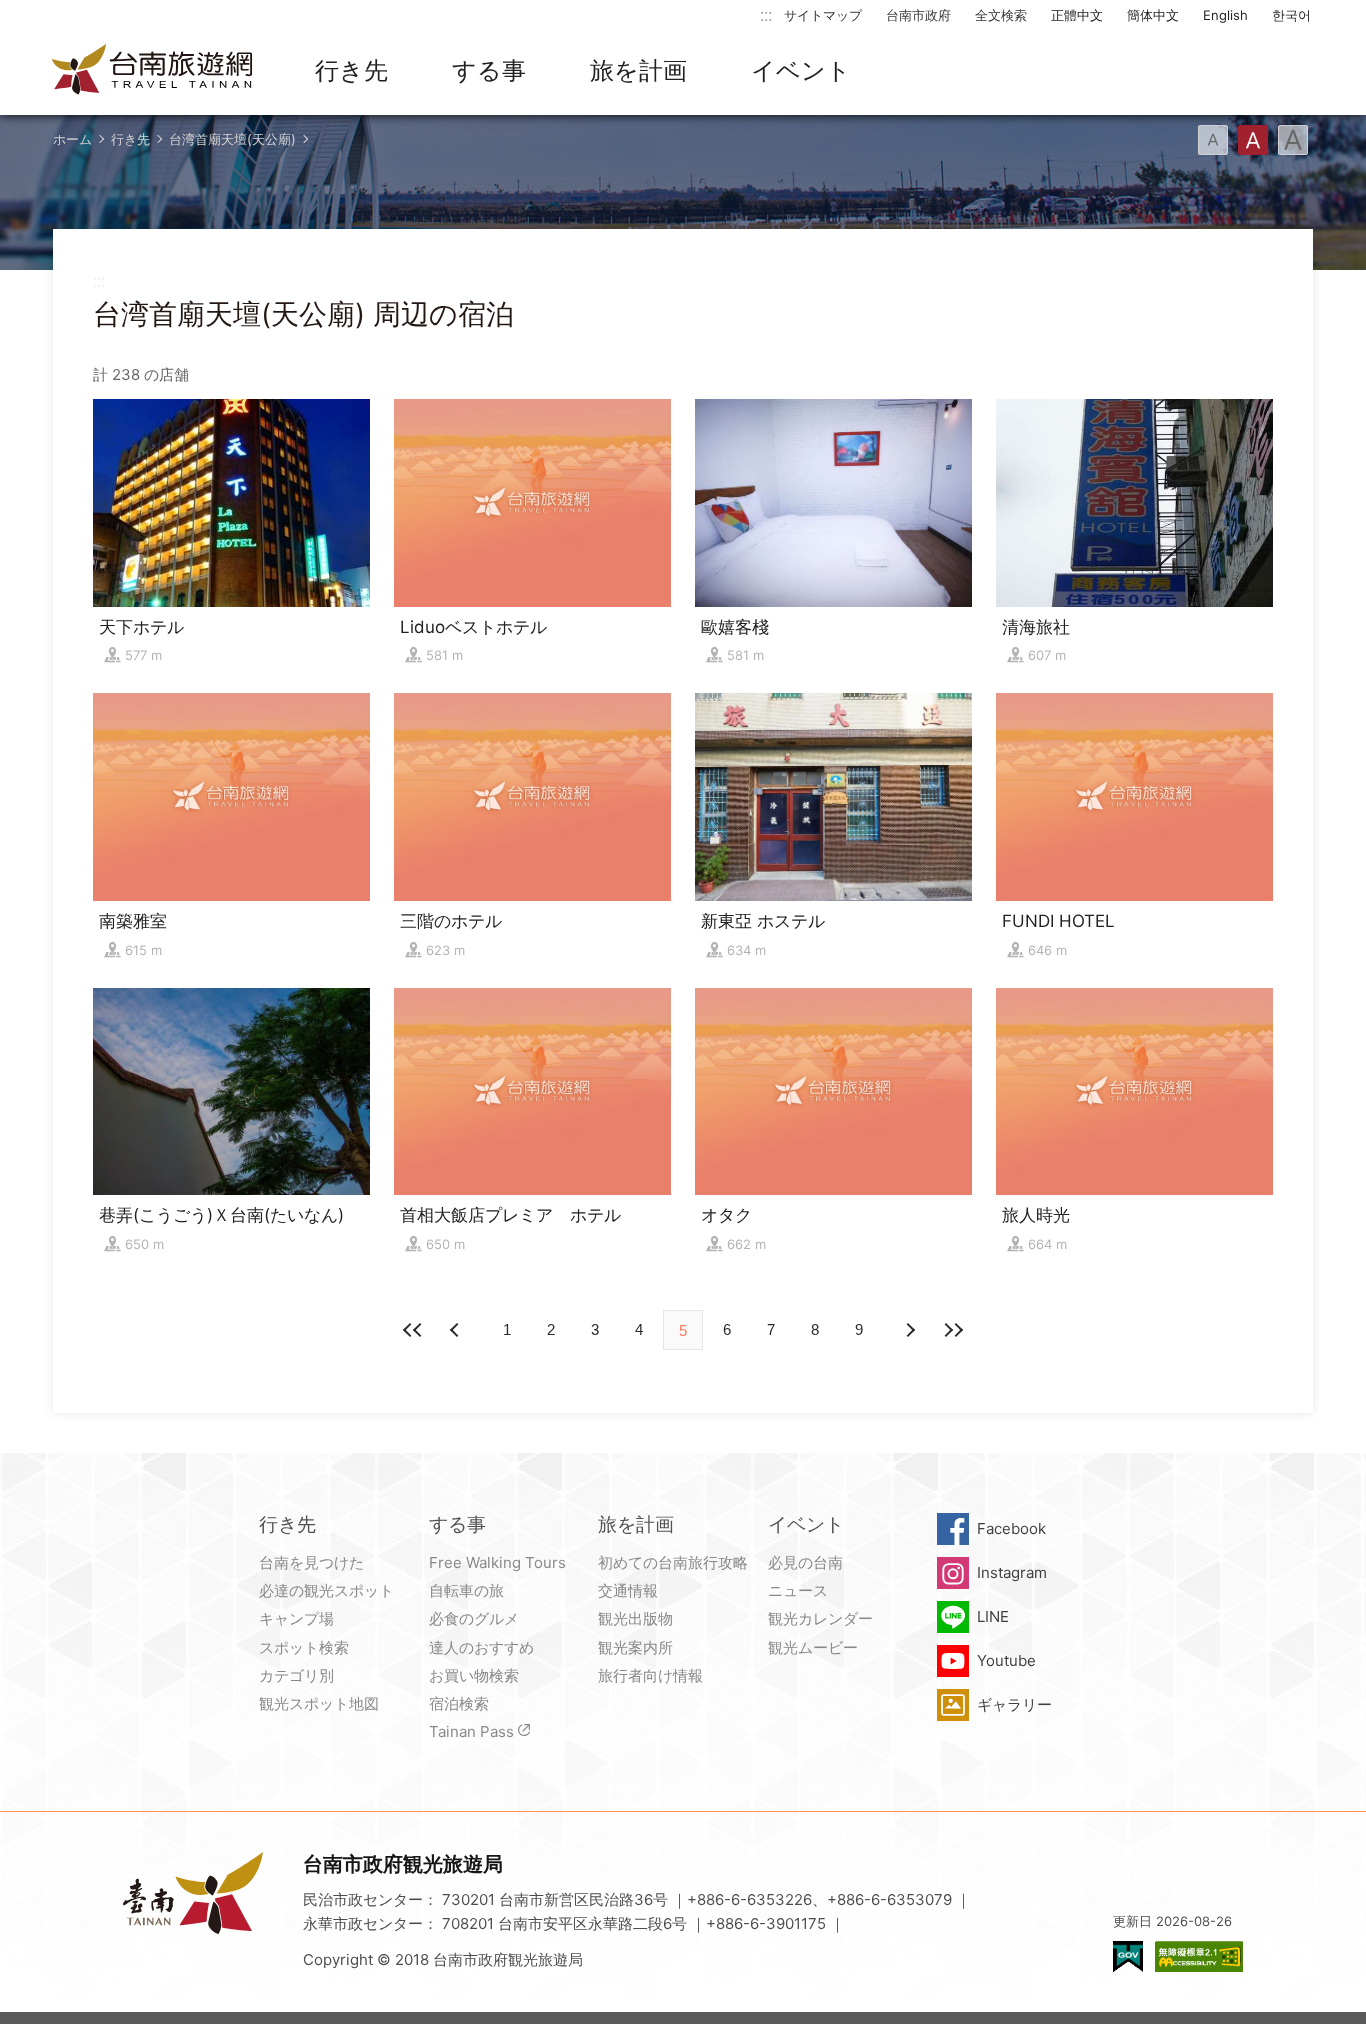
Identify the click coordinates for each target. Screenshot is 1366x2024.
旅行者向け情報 (650, 1675)
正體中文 (1077, 15)
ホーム (72, 139)
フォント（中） (1253, 140)
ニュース (798, 1590)
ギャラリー (1014, 1704)
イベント (801, 70)
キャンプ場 (296, 1618)
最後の (953, 1330)
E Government (1128, 1956)
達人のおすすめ (481, 1647)
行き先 (351, 70)
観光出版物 (635, 1618)
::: (766, 14)
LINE (993, 1616)
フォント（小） (1213, 140)
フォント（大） (1293, 140)
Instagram (1012, 1572)
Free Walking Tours (497, 1562)
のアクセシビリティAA (1199, 1956)
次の (457, 1330)
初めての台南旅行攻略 (673, 1562)
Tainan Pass (471, 1731)
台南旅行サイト (153, 71)
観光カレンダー (820, 1618)
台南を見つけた (311, 1562)
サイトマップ (823, 15)
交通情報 (628, 1590)
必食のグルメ (474, 1618)
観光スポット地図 (319, 1703)
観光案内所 (635, 1647)
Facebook (1011, 1528)
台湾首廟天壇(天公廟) (232, 139)
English (1225, 15)
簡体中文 (1153, 15)
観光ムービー (813, 1647)
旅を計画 (638, 70)
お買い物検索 (474, 1675)
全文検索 (1001, 15)
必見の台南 (805, 1562)
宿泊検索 (459, 1703)
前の (909, 1330)
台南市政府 (918, 15)
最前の (413, 1330)
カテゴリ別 (296, 1675)
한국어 (1291, 15)
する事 (489, 70)
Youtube (1006, 1660)
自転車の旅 (466, 1590)
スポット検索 (304, 1647)
